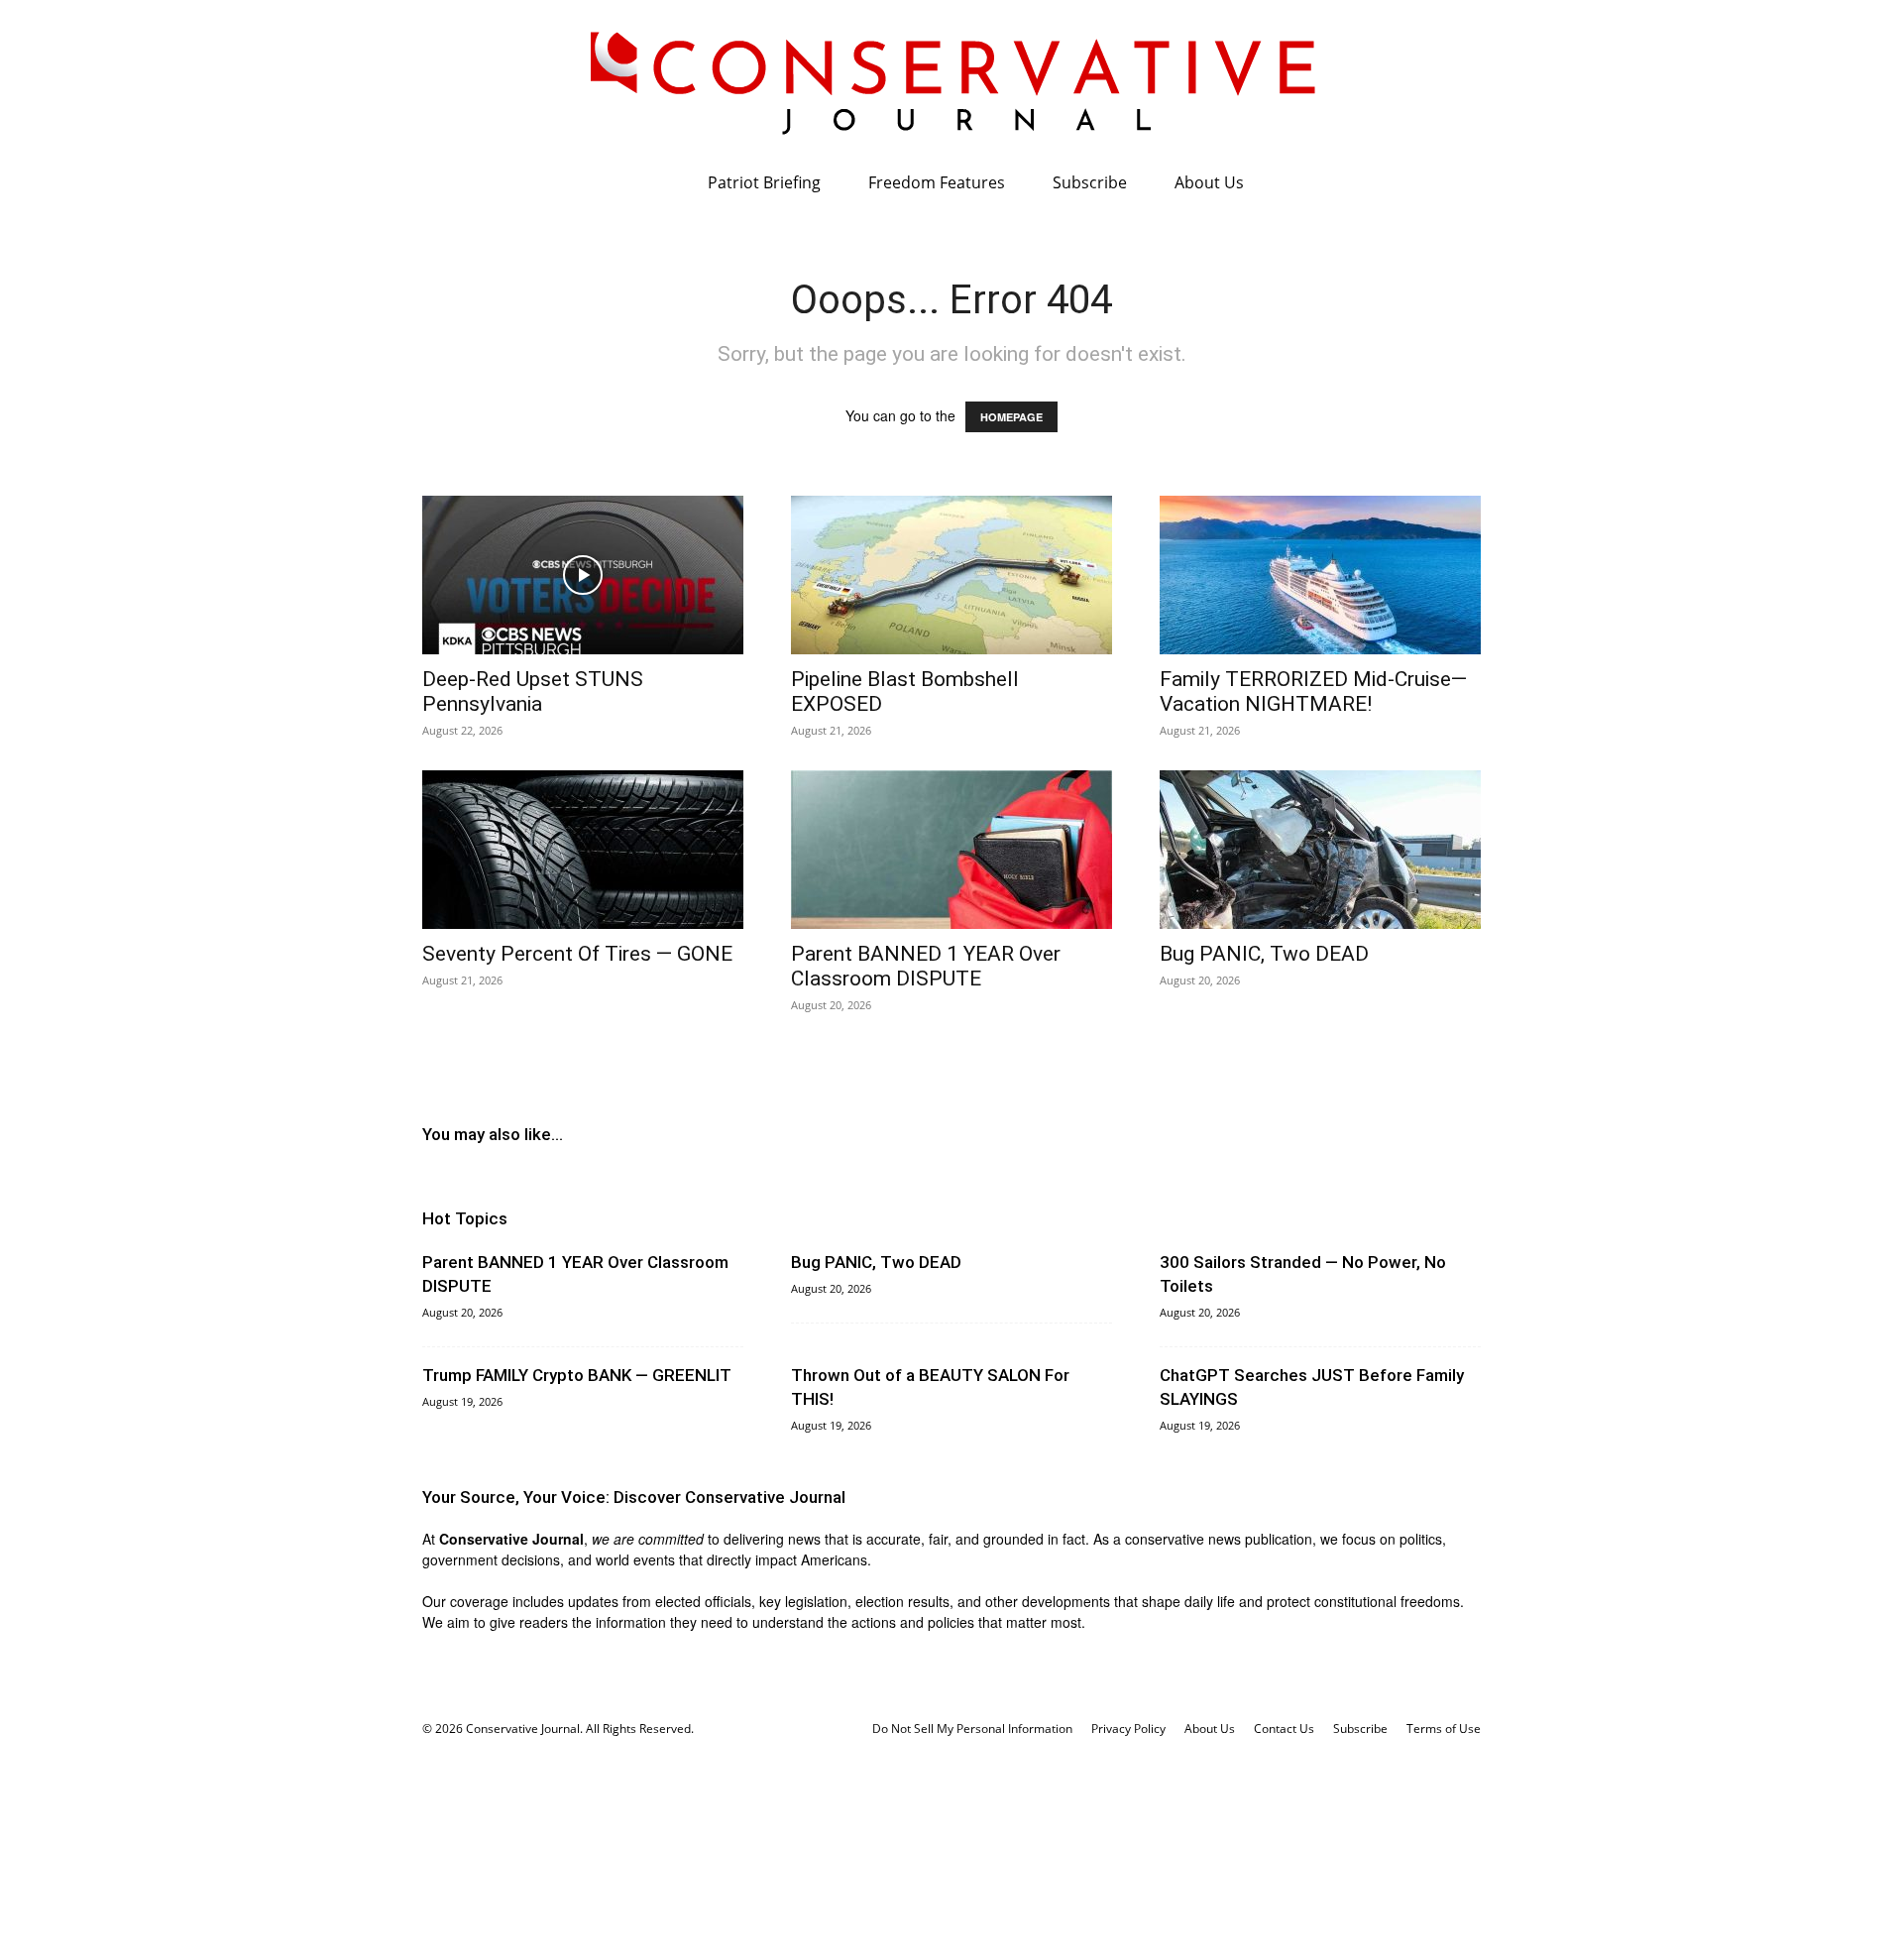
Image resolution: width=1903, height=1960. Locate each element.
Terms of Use (1444, 1729)
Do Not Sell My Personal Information (972, 1729)
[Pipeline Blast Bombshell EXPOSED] (951, 575)
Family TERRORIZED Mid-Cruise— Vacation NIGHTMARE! (1313, 692)
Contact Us (1284, 1729)
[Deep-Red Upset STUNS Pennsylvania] (583, 575)
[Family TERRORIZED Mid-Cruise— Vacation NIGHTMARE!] (1320, 575)
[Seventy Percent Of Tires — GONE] (583, 850)
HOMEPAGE (1011, 417)
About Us (1209, 182)
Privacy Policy (1128, 1729)
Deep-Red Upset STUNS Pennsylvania (533, 692)
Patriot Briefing (764, 182)
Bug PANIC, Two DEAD (1264, 954)
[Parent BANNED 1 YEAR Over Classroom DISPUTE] (951, 850)
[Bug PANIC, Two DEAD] (1320, 850)
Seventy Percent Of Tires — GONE (577, 954)
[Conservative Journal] (951, 79)
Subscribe (1090, 182)
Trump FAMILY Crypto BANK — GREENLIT (577, 1375)
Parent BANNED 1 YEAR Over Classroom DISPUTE (926, 966)
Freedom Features (937, 182)
